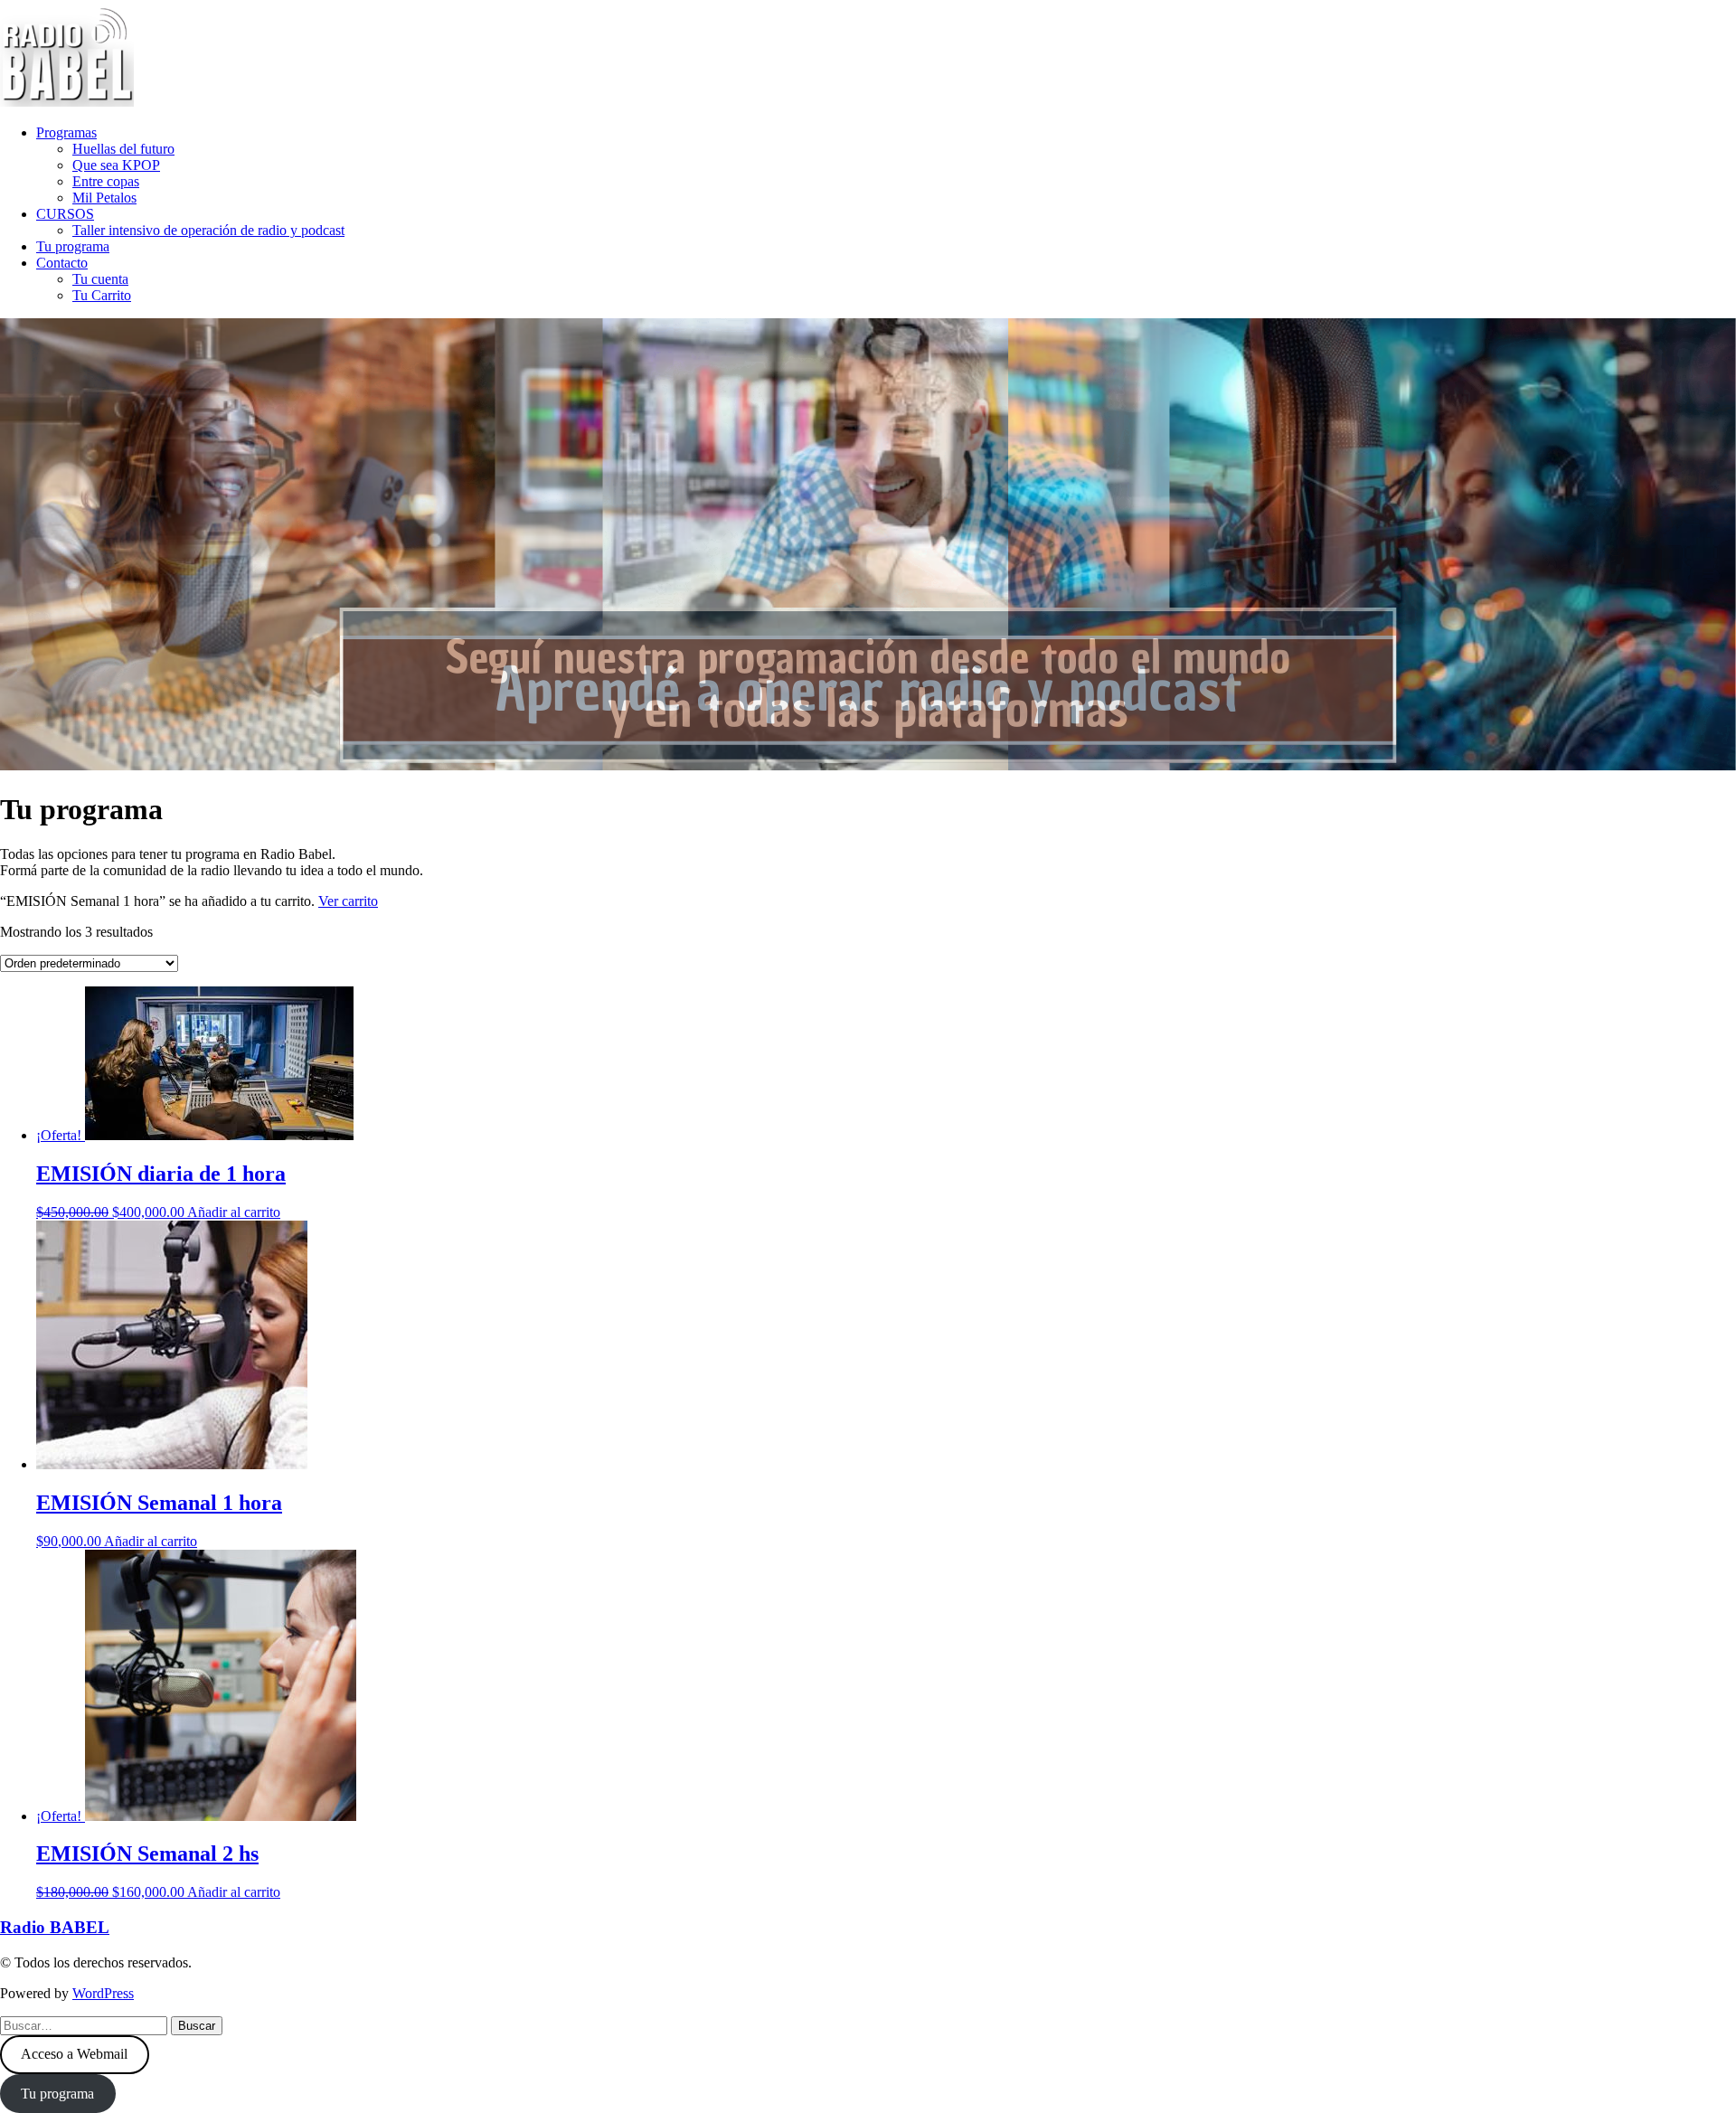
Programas (66, 132)
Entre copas (106, 181)
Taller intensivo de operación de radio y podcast (208, 230)
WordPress (103, 1993)
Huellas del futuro (123, 149)
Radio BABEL (55, 1927)
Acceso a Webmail (74, 2054)
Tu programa (73, 246)
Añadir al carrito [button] (234, 1212)
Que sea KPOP (116, 165)
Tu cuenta (100, 279)
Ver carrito (348, 901)
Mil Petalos (104, 198)
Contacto (62, 263)
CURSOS (65, 214)
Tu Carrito (102, 295)
